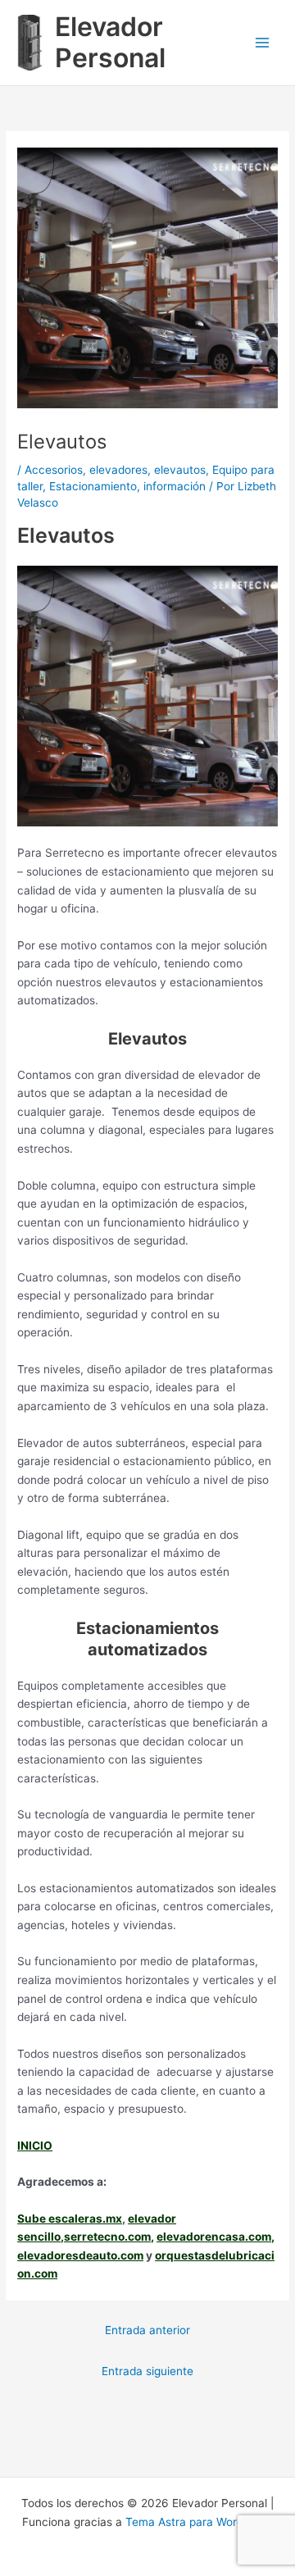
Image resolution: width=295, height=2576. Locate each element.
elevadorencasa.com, (216, 2237)
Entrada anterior (147, 2330)
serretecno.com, (109, 2237)
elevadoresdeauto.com (80, 2255)
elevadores (118, 470)
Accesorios (54, 470)
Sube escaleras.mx (70, 2219)
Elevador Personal (110, 42)
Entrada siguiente (147, 2371)
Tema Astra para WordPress (199, 2522)
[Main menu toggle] (263, 43)
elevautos (180, 470)
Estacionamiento (93, 486)
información (175, 486)
